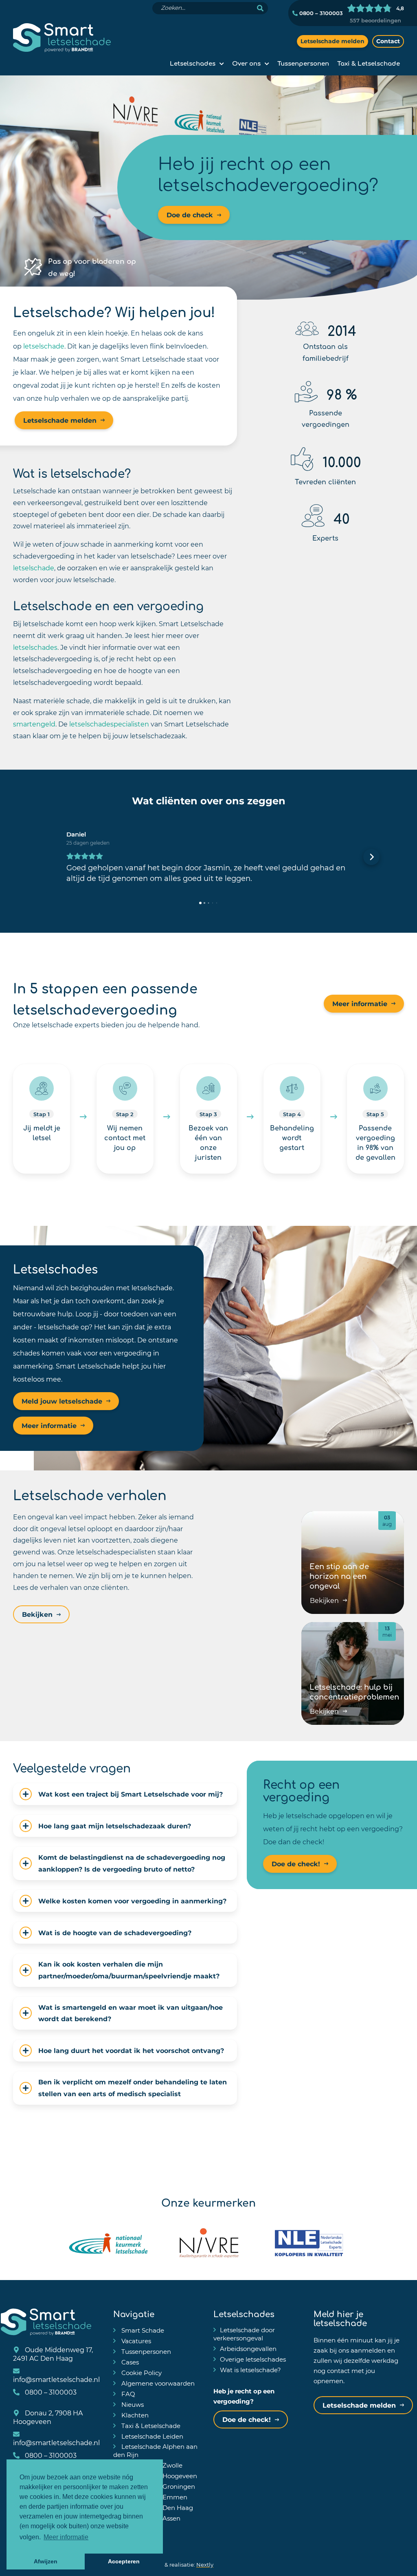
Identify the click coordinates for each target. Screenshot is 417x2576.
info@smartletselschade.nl (56, 2379)
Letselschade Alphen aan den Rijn (155, 2450)
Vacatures (135, 2341)
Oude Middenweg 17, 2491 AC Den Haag (53, 2354)
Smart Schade (142, 2330)
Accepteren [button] (124, 2561)
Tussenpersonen (303, 63)
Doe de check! (296, 1864)
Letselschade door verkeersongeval (244, 2334)
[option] (208, 188)
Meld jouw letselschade (62, 1401)
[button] (46, 857)
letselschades (35, 647)
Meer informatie (360, 1003)
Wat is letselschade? (250, 2370)
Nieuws (132, 2404)
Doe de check (190, 215)
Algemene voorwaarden (157, 2383)
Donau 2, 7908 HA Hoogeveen (48, 2417)
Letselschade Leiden (151, 2436)
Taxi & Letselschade (369, 63)
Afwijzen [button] (46, 2561)
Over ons (246, 63)
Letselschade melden (333, 41)
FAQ (127, 2394)
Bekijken (37, 1614)
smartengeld (34, 724)
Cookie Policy (141, 2373)
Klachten (134, 2415)
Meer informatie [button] (66, 2537)
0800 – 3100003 (320, 13)
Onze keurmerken (208, 2202)
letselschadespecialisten (109, 724)
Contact (388, 41)
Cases (129, 2362)
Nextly (205, 2564)
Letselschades (193, 63)
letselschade (44, 346)
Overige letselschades (253, 2359)
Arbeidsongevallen (248, 2349)
